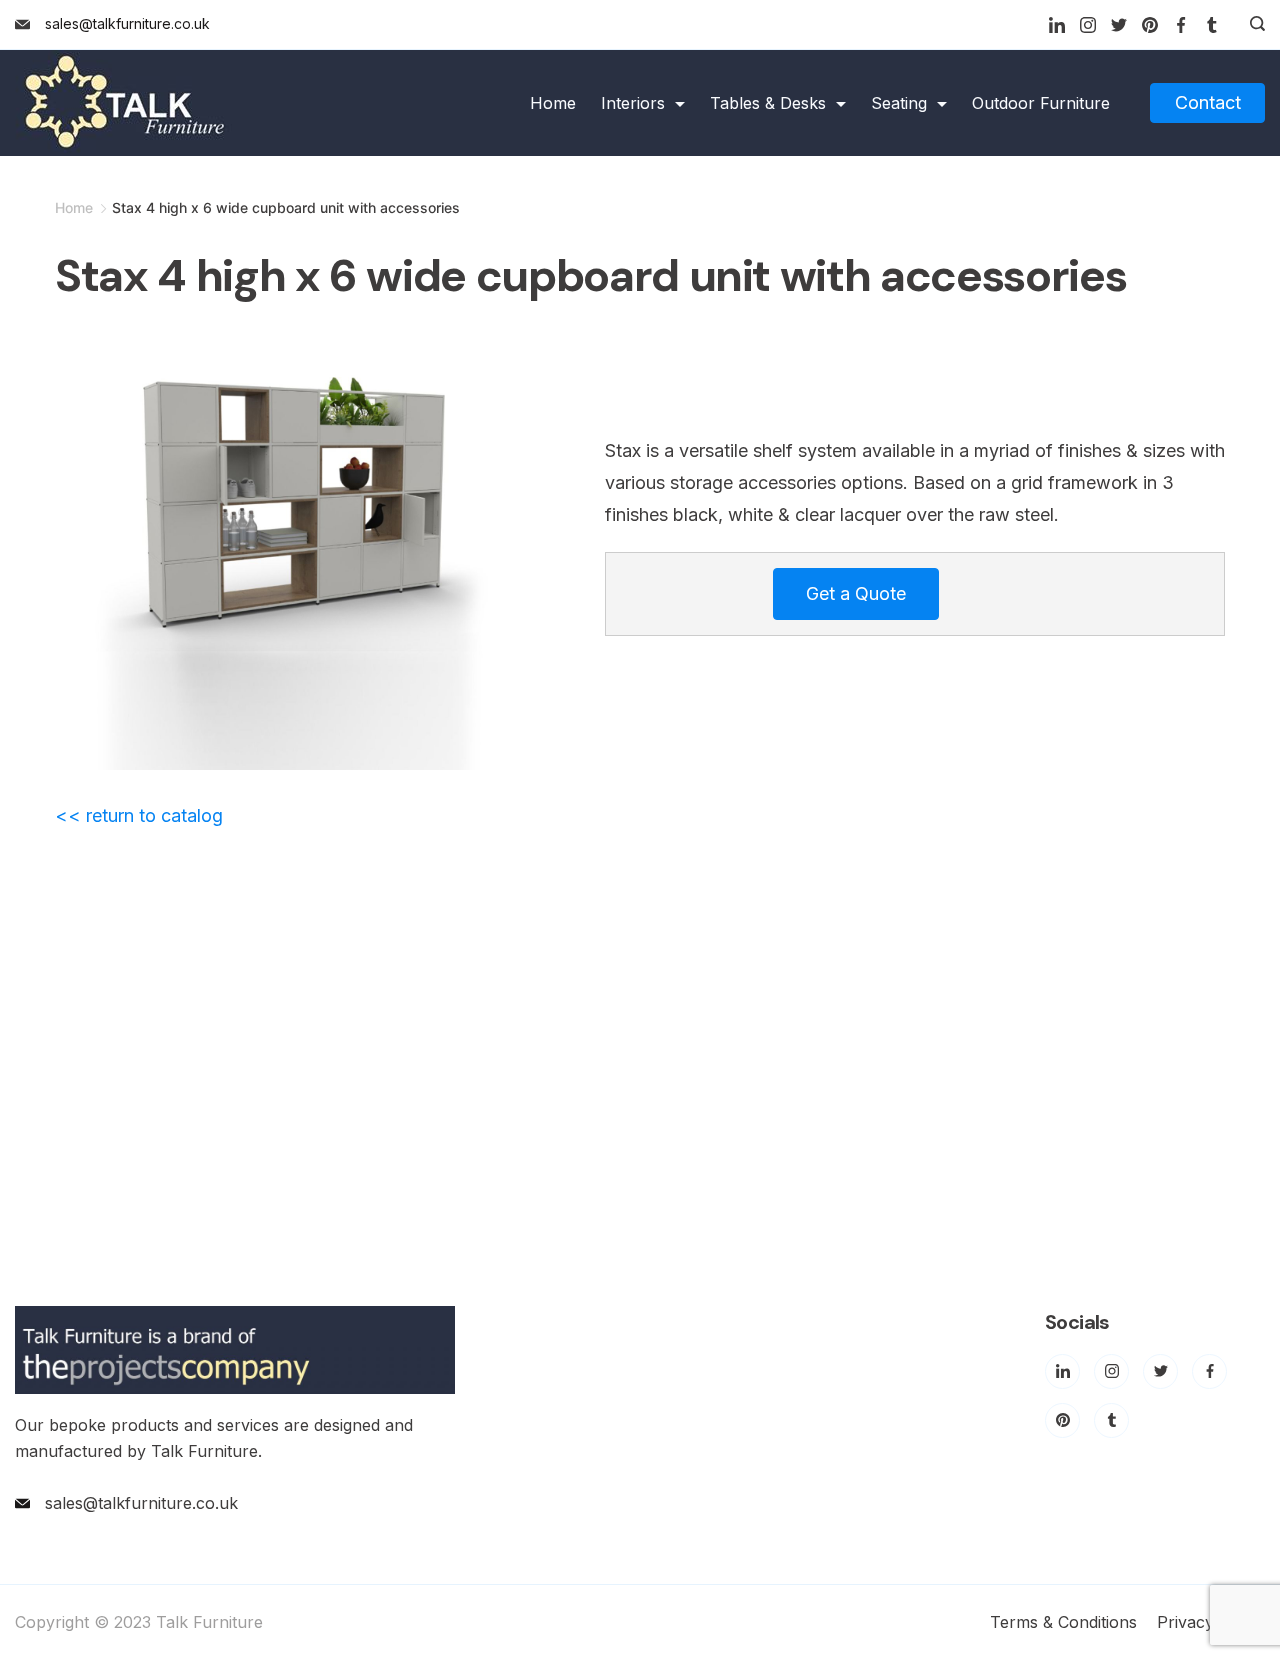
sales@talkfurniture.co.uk (127, 23)
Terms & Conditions (1063, 1622)
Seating (899, 103)
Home (553, 103)
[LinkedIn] (1057, 25)
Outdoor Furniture (1041, 103)
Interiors (633, 103)
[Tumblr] (1212, 25)
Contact (1208, 102)
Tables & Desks (768, 103)
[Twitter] (1119, 25)
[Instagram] (1088, 25)
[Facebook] (1181, 25)
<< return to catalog (139, 815)
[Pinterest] (1150, 25)
